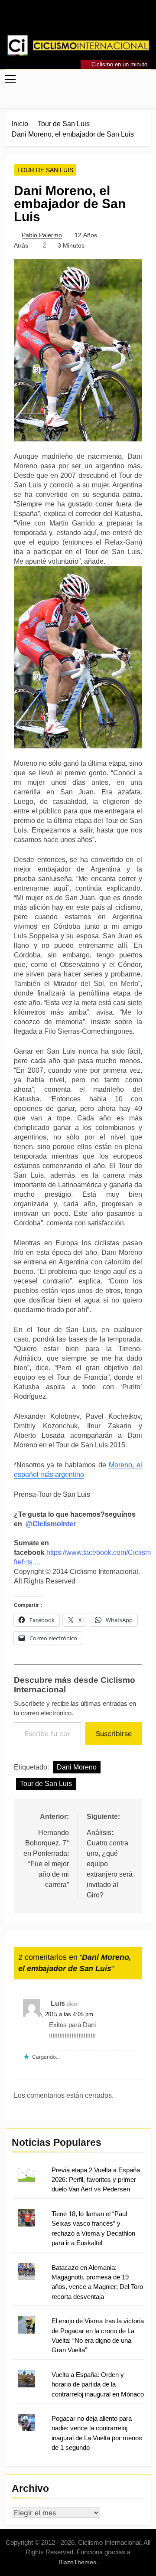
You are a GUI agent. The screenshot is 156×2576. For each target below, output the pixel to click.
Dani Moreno (77, 1767)
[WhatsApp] (88, 20)
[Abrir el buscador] (148, 98)
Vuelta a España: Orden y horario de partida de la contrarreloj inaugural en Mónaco (98, 2384)
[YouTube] (99, 20)
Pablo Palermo (42, 235)
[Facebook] (57, 20)
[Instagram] (68, 20)
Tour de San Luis (45, 170)
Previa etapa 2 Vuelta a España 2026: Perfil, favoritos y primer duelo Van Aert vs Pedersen (96, 2180)
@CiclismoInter (51, 1524)
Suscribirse (114, 1734)
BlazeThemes (77, 2562)
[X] (78, 20)
